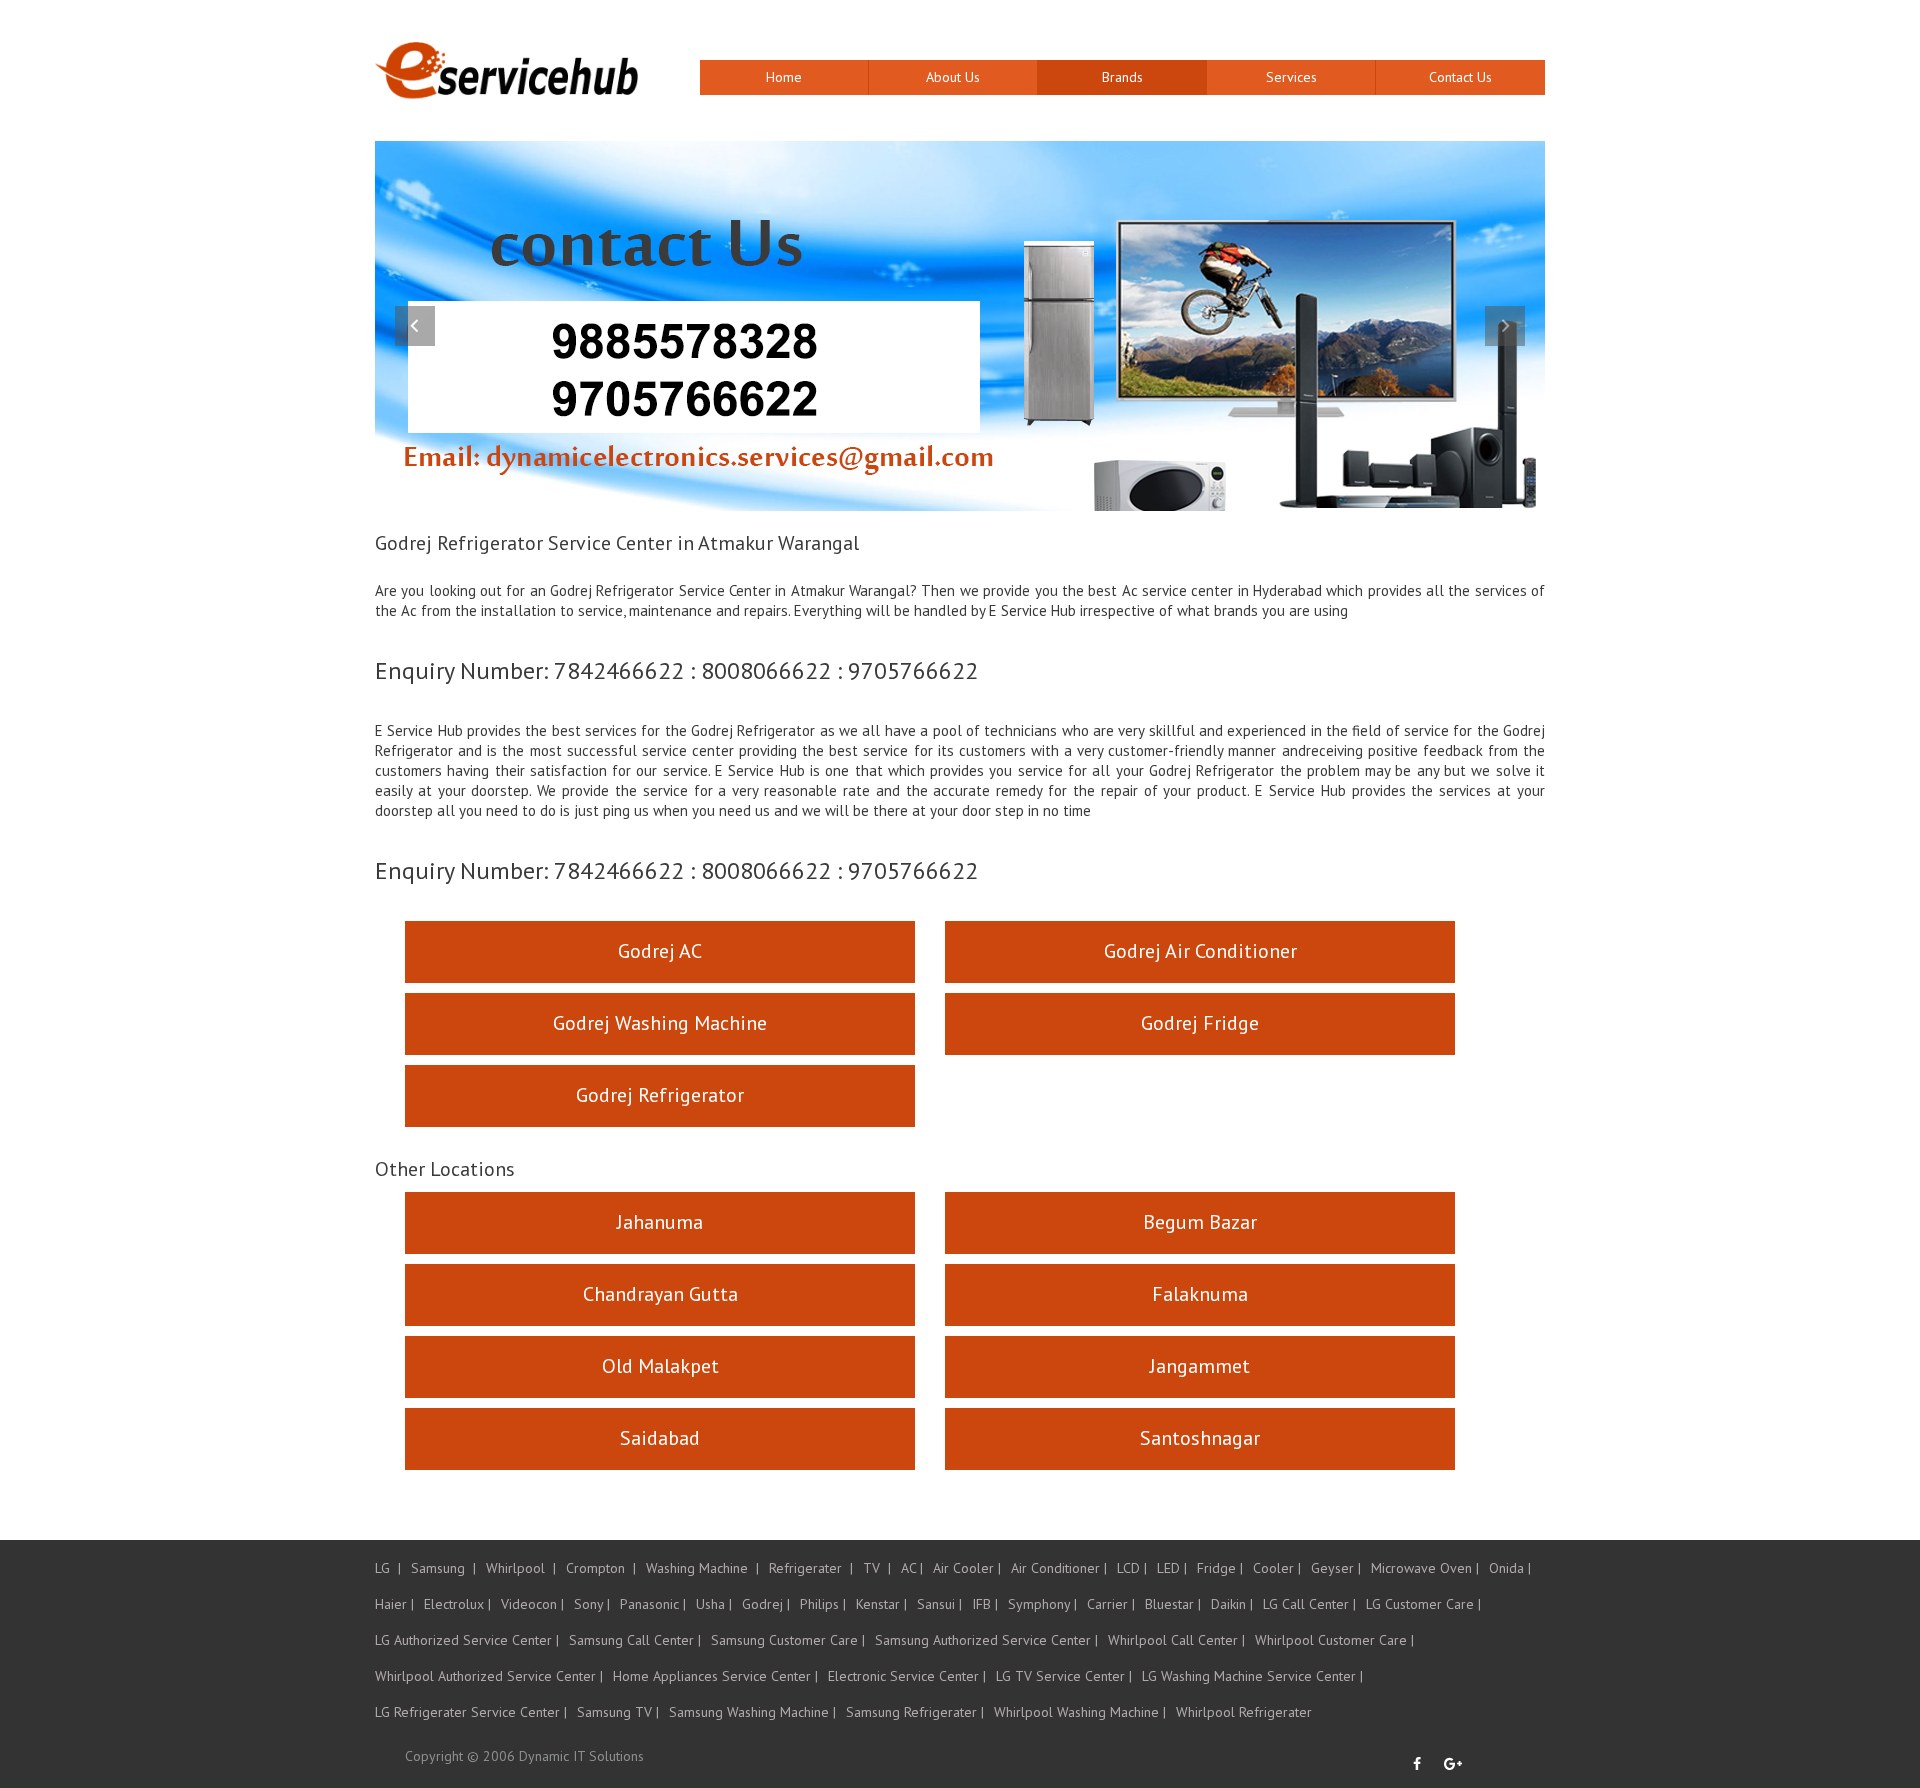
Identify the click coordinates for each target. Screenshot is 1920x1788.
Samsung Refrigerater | (915, 1712)
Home (784, 77)
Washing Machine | (702, 1568)
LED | (1172, 1568)
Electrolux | (457, 1604)
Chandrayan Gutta (660, 1294)
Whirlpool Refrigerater (1244, 1712)
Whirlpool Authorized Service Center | (489, 1676)
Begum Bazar (1200, 1222)
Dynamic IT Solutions (581, 1756)
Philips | (823, 1604)
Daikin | (1232, 1604)
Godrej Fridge (1200, 1023)
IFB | (985, 1604)
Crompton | (601, 1568)
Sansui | (939, 1604)
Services (1291, 77)
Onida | (1510, 1568)
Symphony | (1042, 1604)
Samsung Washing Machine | (752, 1712)
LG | (388, 1568)
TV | (877, 1568)
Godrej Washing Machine (660, 1023)
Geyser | (1336, 1568)
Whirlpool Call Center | (1176, 1640)
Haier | (394, 1604)
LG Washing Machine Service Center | (1252, 1676)
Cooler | (1277, 1568)
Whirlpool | (521, 1568)
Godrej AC (660, 951)
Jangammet (1200, 1366)
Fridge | (1220, 1568)
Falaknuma (1200, 1294)
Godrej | (766, 1604)
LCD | (1132, 1568)
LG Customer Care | (1423, 1604)
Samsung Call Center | (635, 1640)
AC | (912, 1568)
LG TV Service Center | (1064, 1676)
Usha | (714, 1604)
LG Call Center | (1309, 1604)
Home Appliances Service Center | (715, 1676)
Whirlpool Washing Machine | (1080, 1712)
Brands (1122, 77)
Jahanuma (660, 1222)
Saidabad (660, 1438)
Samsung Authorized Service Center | (986, 1640)
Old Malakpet (660, 1366)
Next (1505, 326)
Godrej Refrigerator (660, 1095)
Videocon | (532, 1604)
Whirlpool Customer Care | (1334, 1640)
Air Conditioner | (1059, 1568)
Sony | (592, 1604)
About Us (953, 77)
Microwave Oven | (1425, 1568)
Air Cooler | (967, 1568)
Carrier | (1111, 1604)
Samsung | (443, 1568)
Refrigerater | (811, 1568)
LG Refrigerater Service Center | (471, 1712)
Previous (415, 326)
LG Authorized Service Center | (467, 1640)
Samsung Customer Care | (788, 1640)
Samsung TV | (618, 1712)
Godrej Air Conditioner (1200, 951)
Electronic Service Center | (907, 1676)
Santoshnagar (1200, 1438)
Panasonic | (653, 1604)
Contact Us (1460, 77)
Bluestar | (1173, 1604)
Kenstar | (881, 1604)
